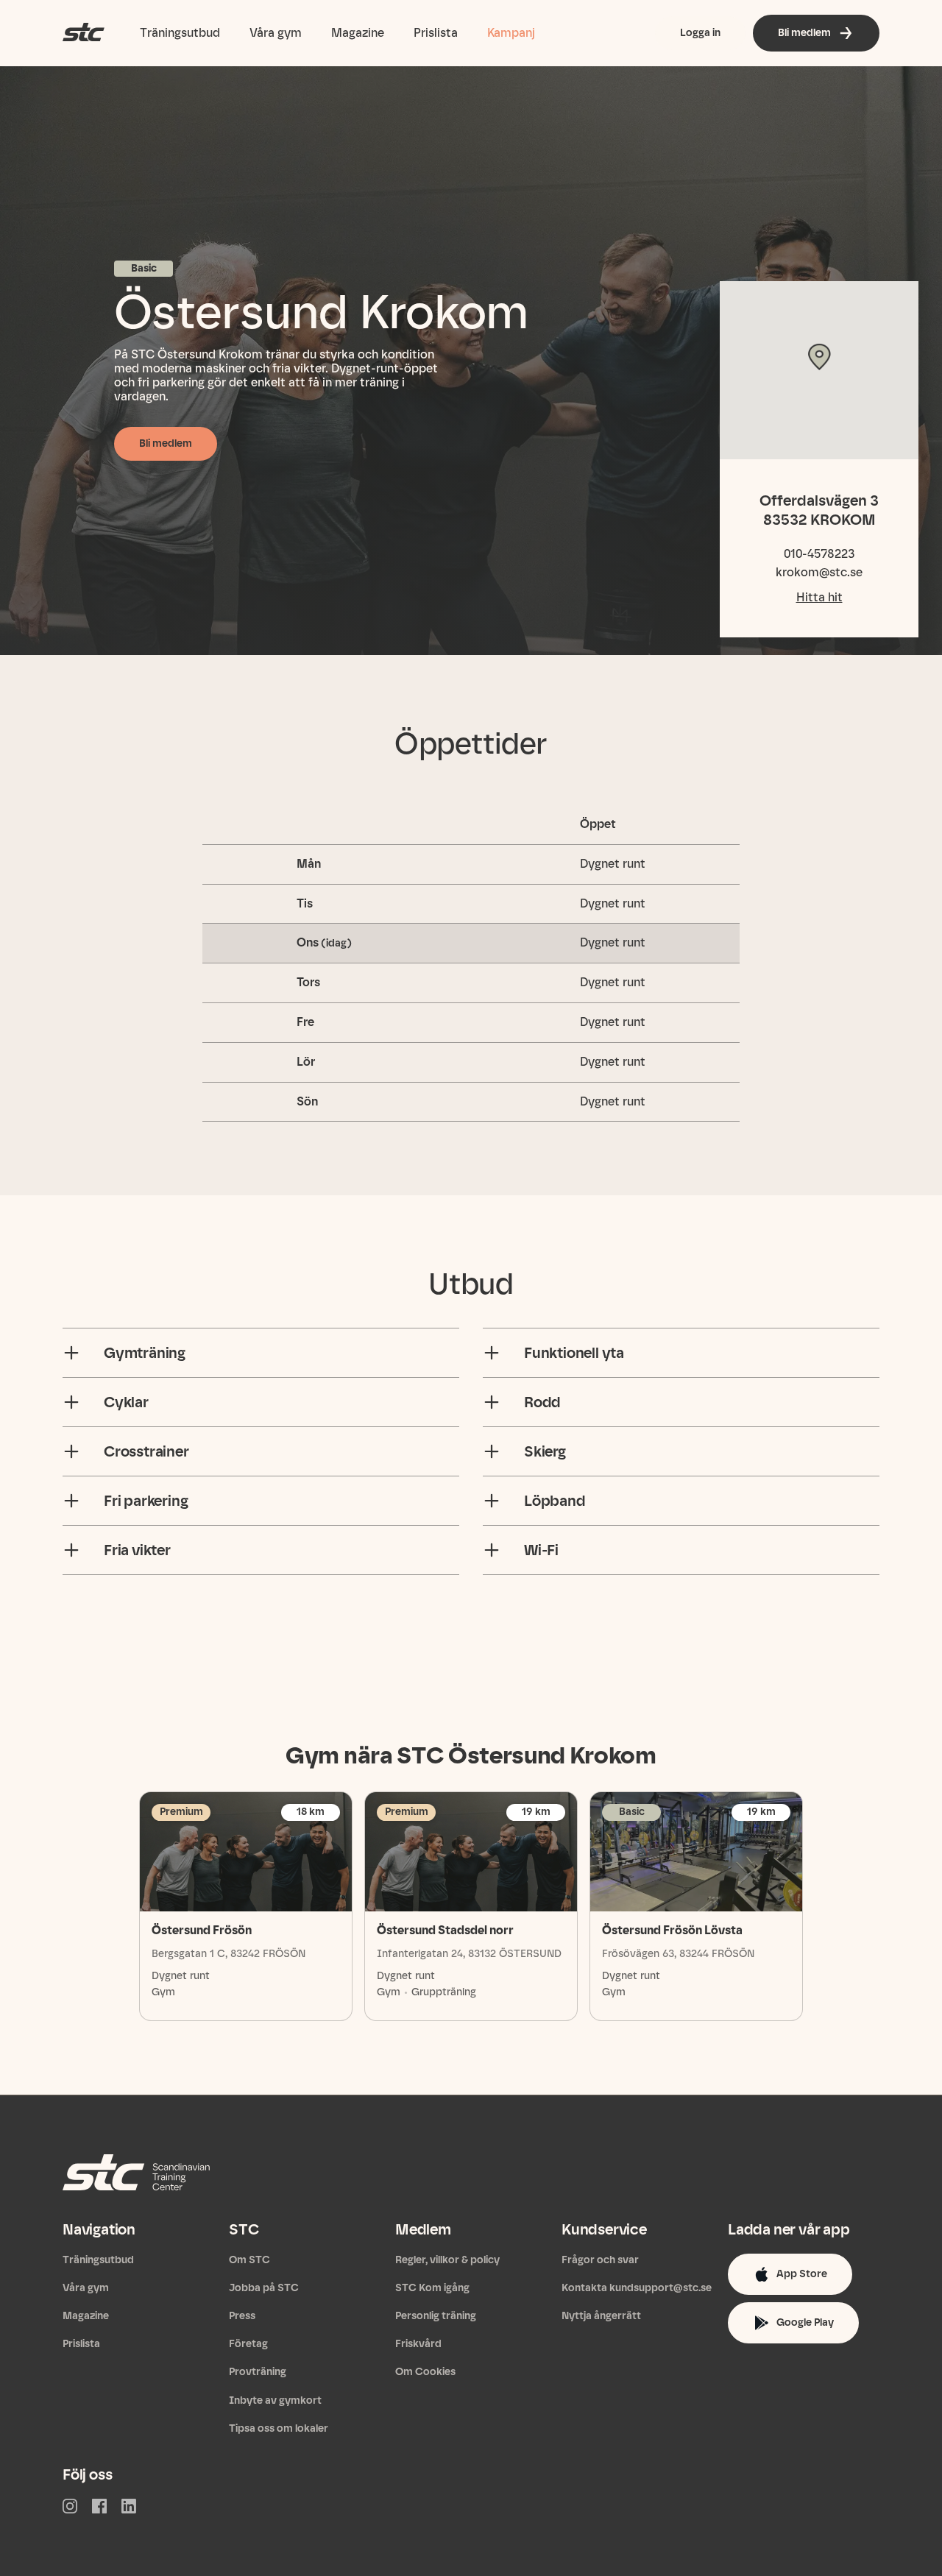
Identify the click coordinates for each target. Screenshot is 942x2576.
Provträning (258, 2372)
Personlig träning (436, 2316)
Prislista (436, 33)
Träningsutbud (180, 33)
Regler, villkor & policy (447, 2260)
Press (242, 2316)
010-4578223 (819, 554)
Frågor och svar (600, 2260)
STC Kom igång (432, 2288)
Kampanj (511, 33)
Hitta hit (819, 597)
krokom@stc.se (819, 572)
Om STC (249, 2260)
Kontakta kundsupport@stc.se (637, 2288)
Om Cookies (425, 2372)
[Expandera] (71, 1353)
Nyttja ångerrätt (601, 2316)
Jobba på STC (264, 2288)
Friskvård (418, 2344)
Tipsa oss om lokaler (279, 2428)
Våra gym (276, 33)
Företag (248, 2344)
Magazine (358, 33)
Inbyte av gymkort (275, 2400)
